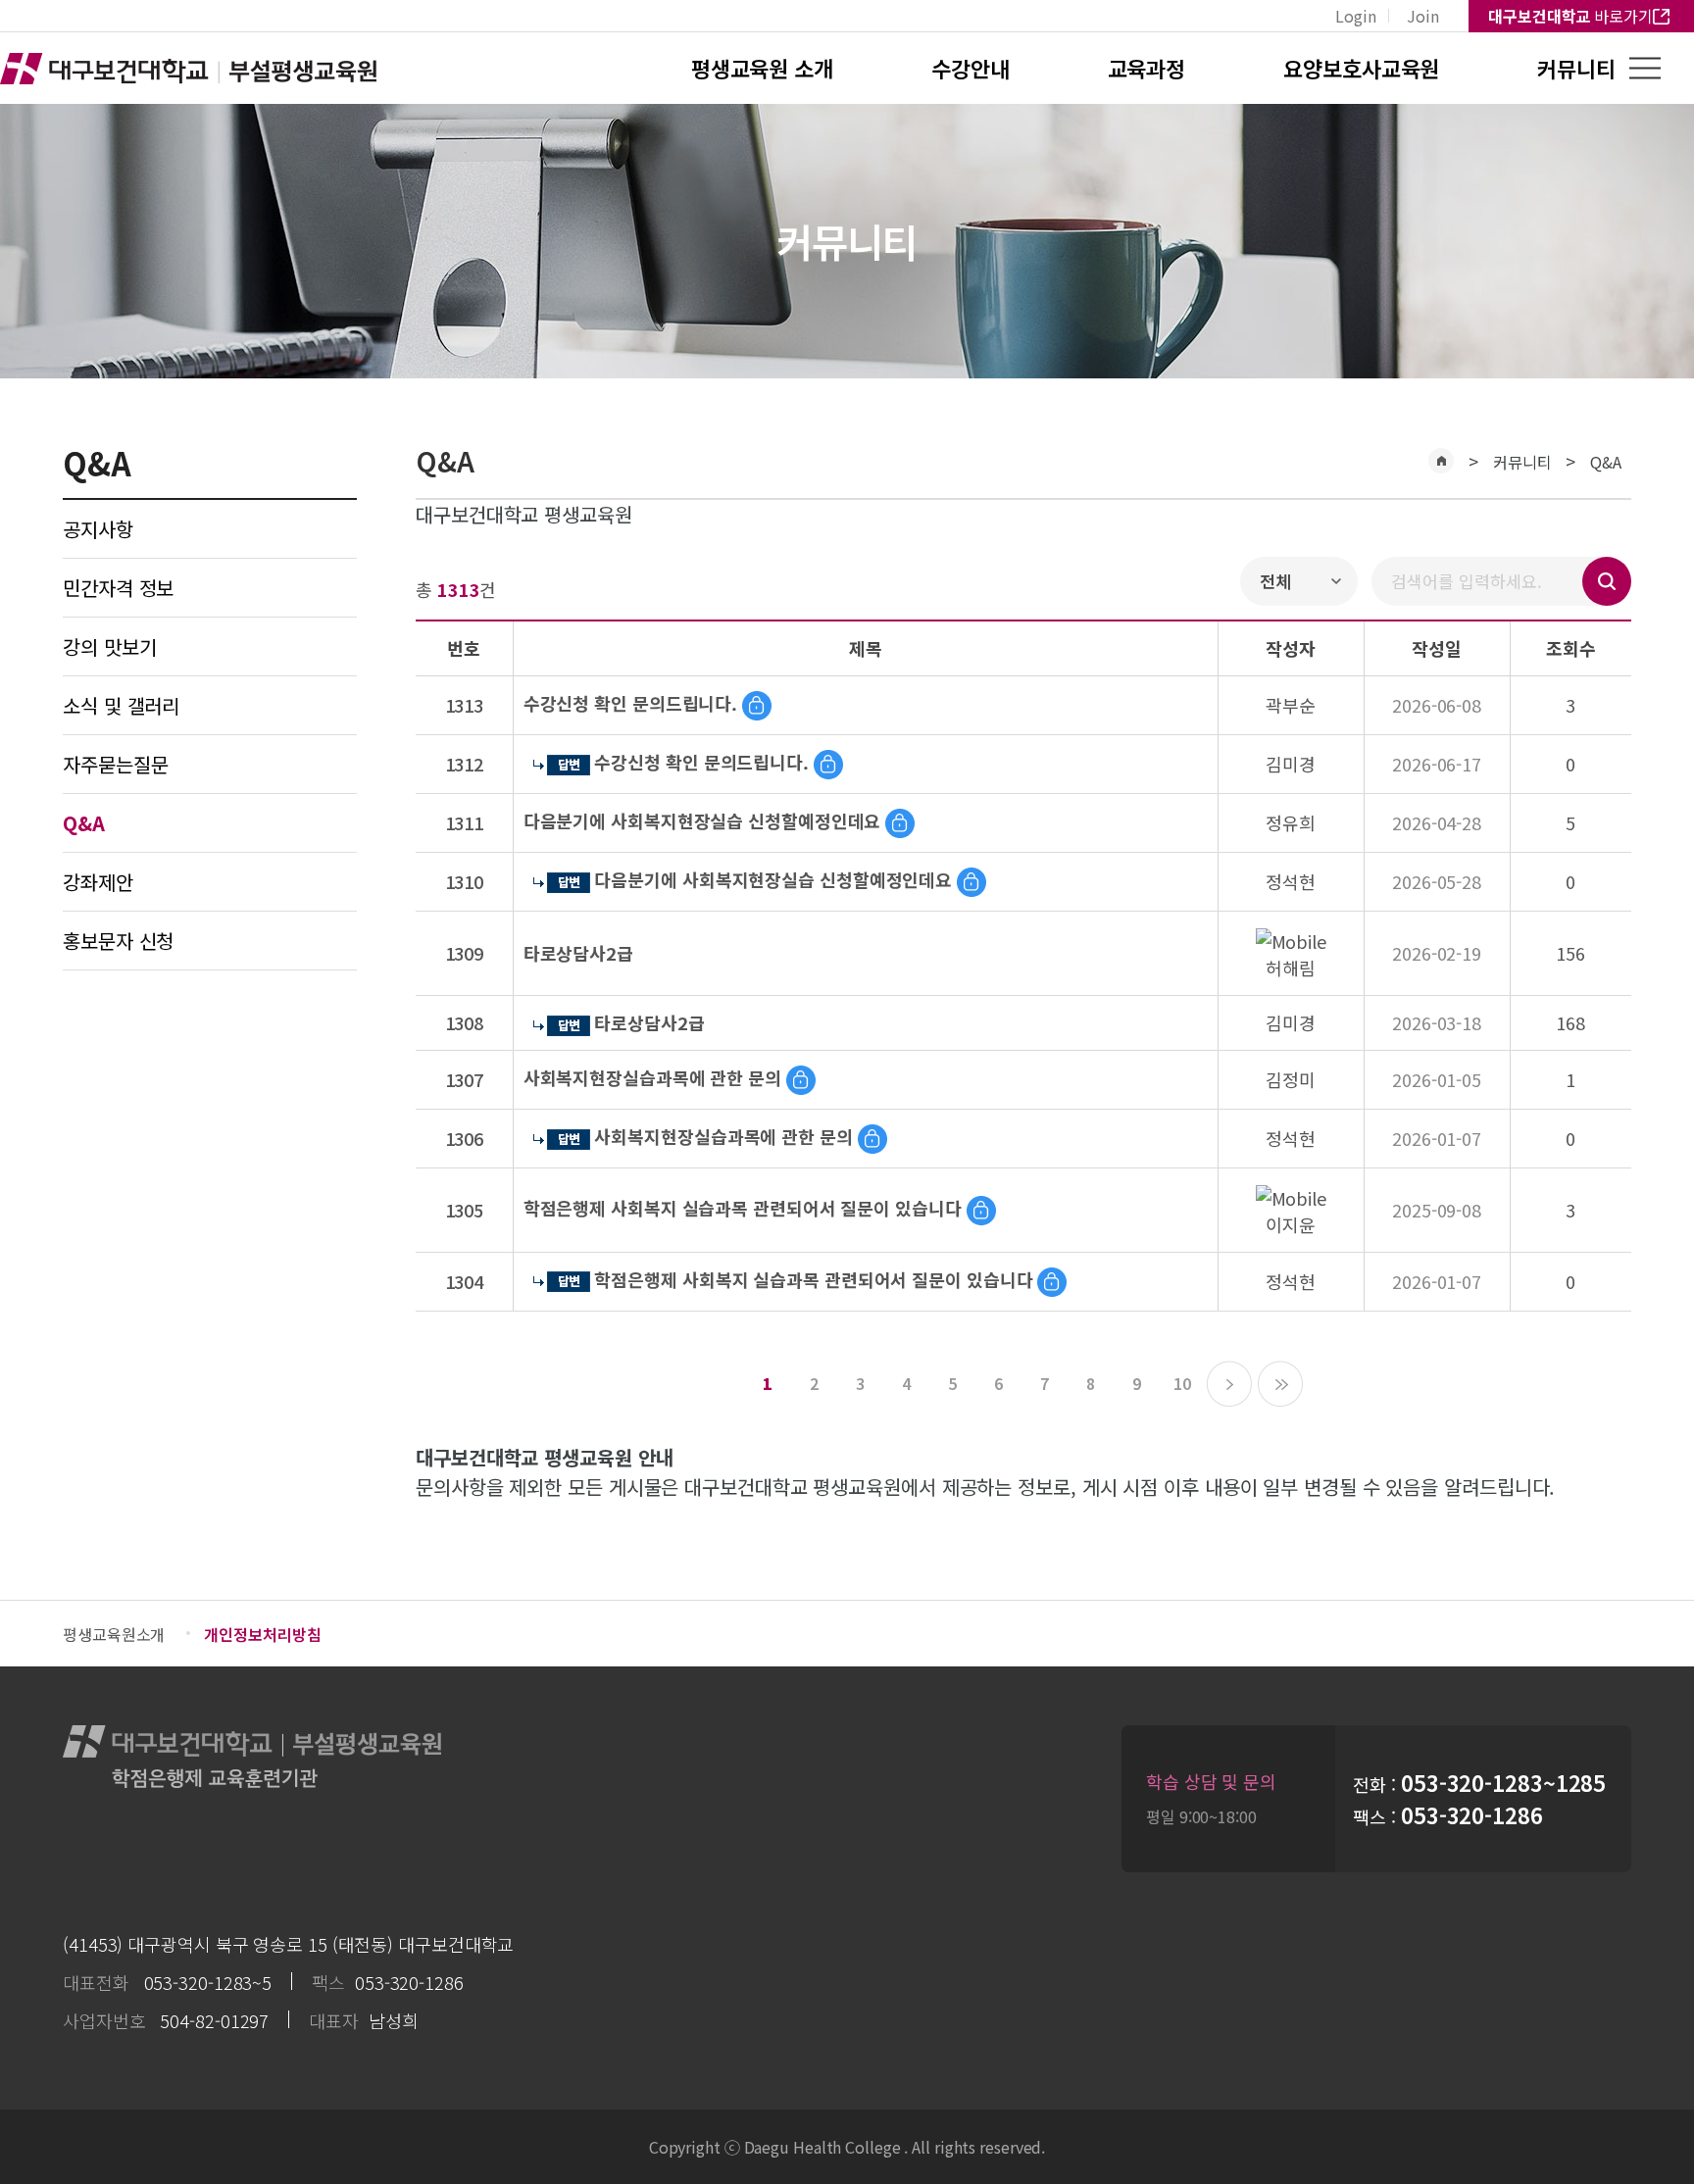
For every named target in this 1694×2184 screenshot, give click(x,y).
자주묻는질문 (115, 764)
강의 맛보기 (109, 646)
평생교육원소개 (114, 1634)
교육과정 (1147, 68)
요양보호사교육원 (1361, 68)
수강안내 (971, 68)
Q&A (1606, 462)
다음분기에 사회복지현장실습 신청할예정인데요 (702, 820)
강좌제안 (98, 882)
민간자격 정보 (118, 588)
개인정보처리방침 (262, 1634)
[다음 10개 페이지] (1229, 1384)
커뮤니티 (1576, 68)
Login (1356, 16)
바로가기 (1570, 16)
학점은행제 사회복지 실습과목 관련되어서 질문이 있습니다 (743, 1208)
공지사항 (98, 529)
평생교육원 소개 (762, 68)
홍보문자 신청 (118, 941)
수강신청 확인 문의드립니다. (631, 703)
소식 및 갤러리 (121, 705)
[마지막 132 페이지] (1280, 1384)
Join (1423, 16)
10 (1182, 1383)
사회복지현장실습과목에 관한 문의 (652, 1077)
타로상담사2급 (578, 953)
